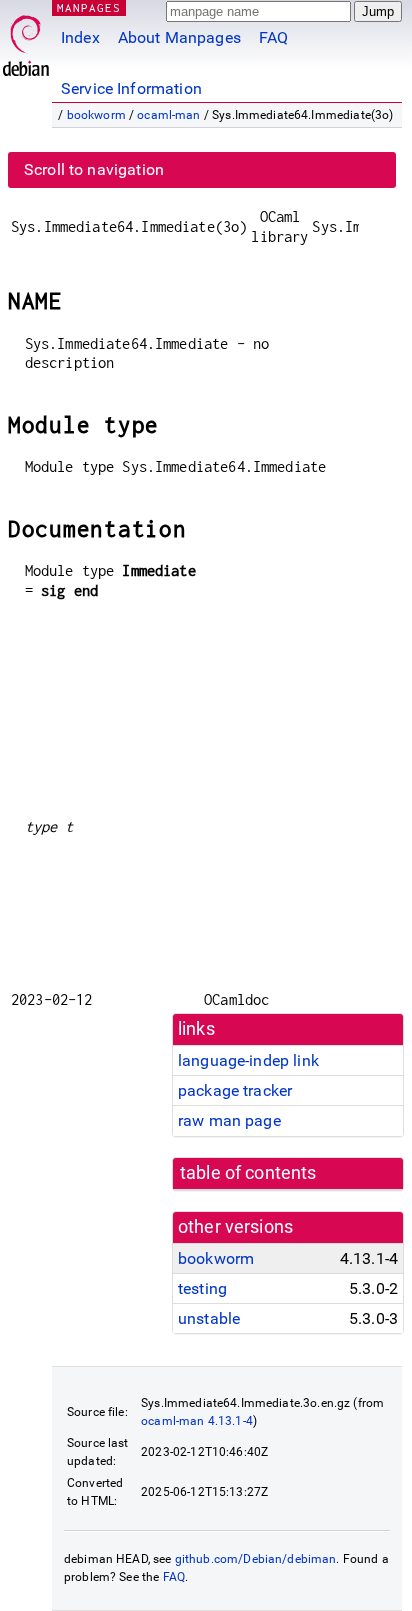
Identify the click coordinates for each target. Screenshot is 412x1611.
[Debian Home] (26, 40)
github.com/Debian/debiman (256, 1559)
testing (202, 1288)
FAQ (273, 37)
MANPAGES (89, 7)
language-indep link (248, 1060)
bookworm (96, 115)
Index (80, 37)
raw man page (229, 1120)
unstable (209, 1318)
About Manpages (179, 37)
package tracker (235, 1090)
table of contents (248, 1173)
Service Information (131, 88)
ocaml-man (168, 115)
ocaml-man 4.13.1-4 (197, 1421)
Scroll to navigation (94, 169)
